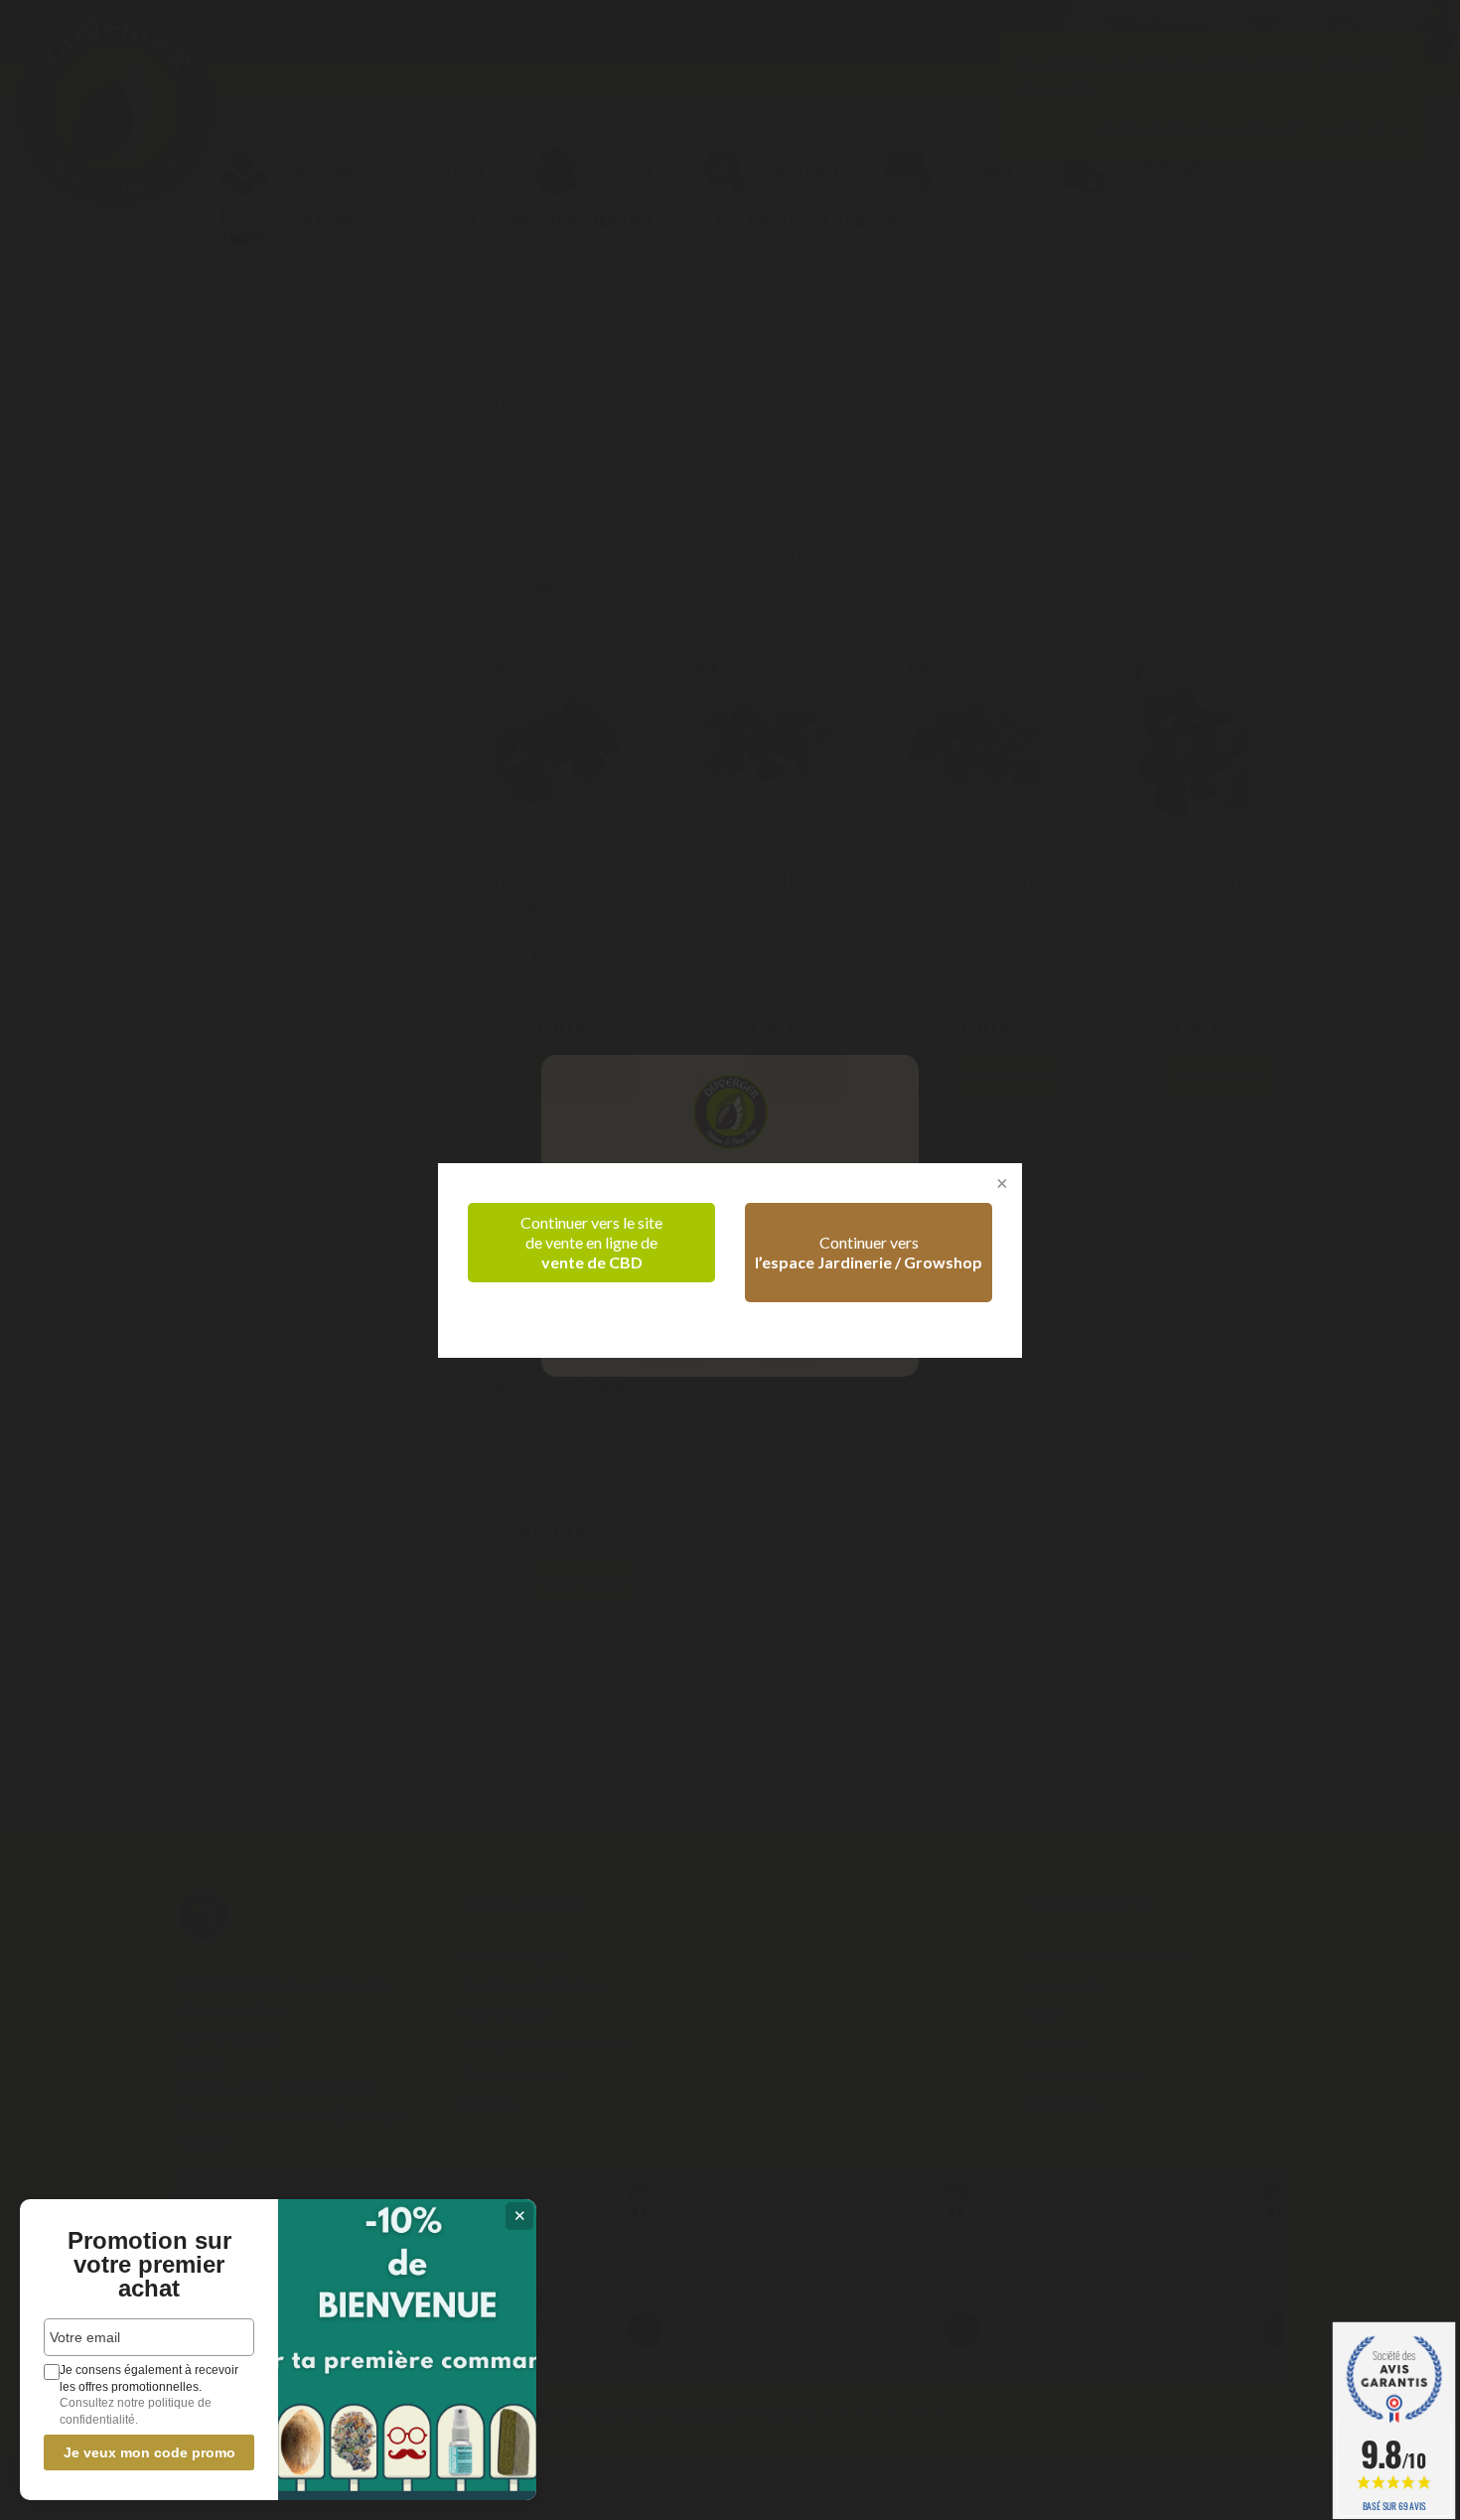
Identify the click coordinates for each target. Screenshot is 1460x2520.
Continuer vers (869, 1252)
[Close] (1000, 1185)
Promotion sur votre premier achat (149, 2265)
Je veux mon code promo (149, 2452)
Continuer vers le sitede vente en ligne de (591, 1242)
